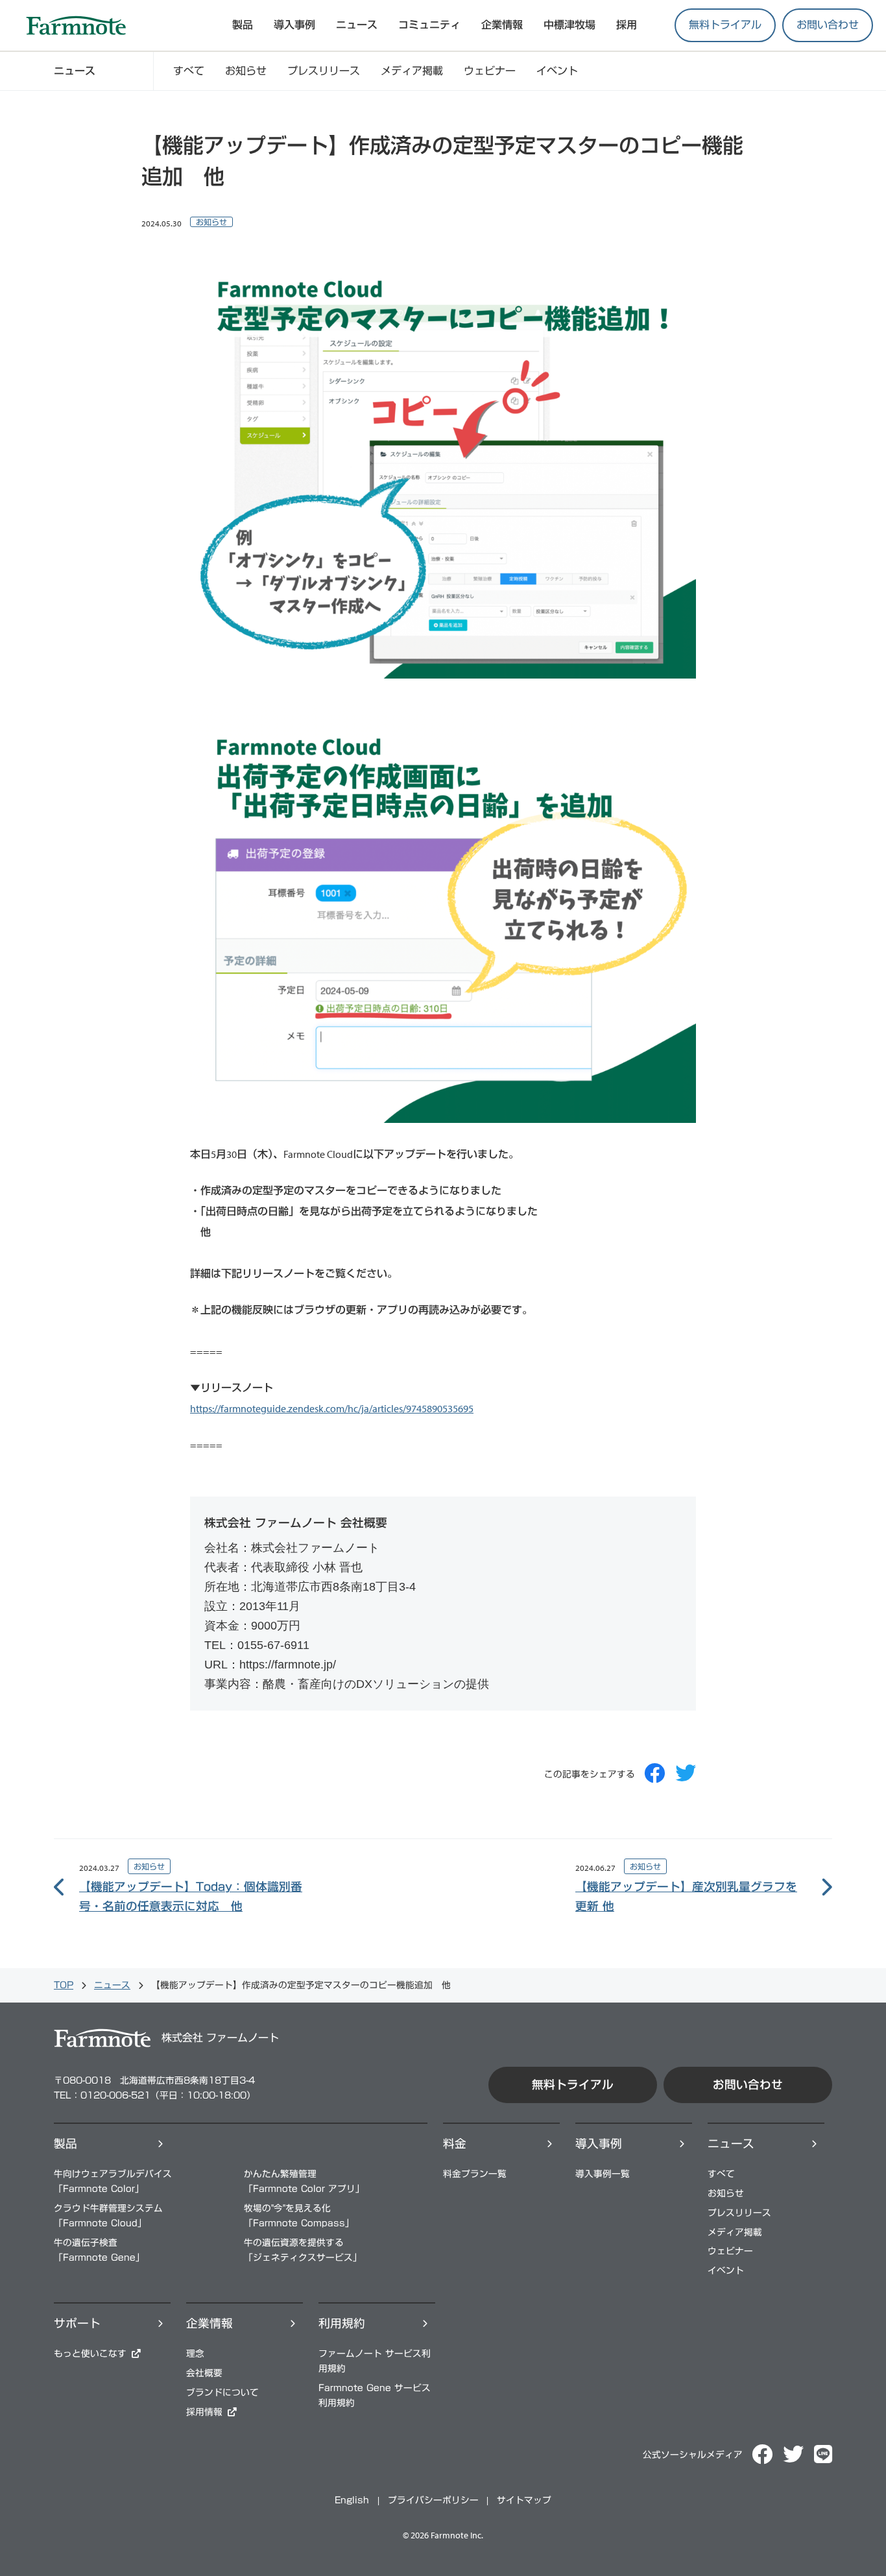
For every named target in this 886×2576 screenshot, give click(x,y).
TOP (64, 1985)
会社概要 (204, 2373)
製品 (66, 2144)
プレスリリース (324, 71)
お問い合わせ (828, 25)
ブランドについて (222, 2392)
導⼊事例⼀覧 (603, 2174)
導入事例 (294, 25)
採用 (627, 25)
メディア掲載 (412, 71)
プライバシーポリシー (433, 2500)
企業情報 (502, 25)
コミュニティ (429, 25)
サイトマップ (524, 2500)
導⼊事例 (599, 2144)
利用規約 (342, 2323)
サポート (77, 2323)
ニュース (357, 25)
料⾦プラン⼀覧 (475, 2174)
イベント (557, 71)
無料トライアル (725, 25)
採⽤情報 (204, 2412)
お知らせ (246, 71)
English (352, 2500)
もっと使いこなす (90, 2353)
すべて (189, 71)
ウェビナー (490, 71)
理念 (195, 2353)
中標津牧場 (569, 25)
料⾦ (455, 2144)
